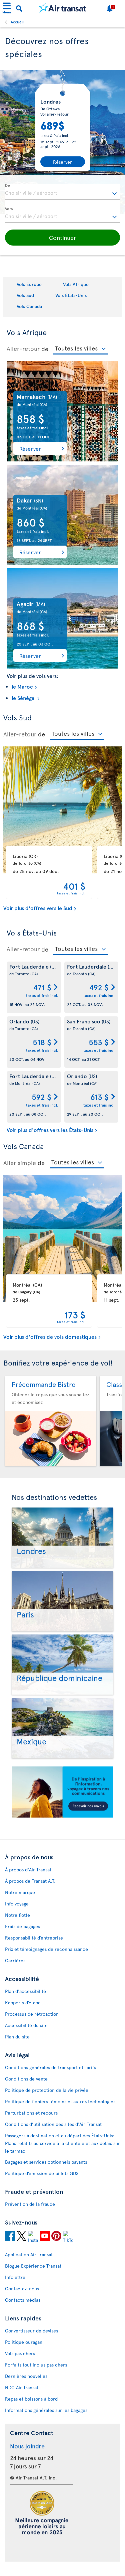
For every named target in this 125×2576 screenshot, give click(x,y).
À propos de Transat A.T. (30, 1881)
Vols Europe (29, 284)
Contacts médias (23, 2300)
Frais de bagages (22, 1926)
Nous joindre (27, 2446)
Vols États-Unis (71, 295)
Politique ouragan (24, 2342)
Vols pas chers (20, 2353)
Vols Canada (29, 306)
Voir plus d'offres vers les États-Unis (50, 1130)
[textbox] (62, 192)
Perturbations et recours (31, 2113)
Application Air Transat (29, 2254)
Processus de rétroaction (32, 2014)
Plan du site (17, 2037)
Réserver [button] (30, 448)
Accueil (17, 22)
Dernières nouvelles (26, 2376)
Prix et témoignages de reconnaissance (46, 1949)
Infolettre (15, 2277)
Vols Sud (25, 295)
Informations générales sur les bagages (46, 2410)
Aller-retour (23, 348)
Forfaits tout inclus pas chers (36, 2365)
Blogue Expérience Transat (33, 2266)
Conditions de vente (26, 2079)
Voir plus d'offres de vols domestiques (50, 1336)
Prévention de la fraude (30, 2204)
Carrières (15, 1960)
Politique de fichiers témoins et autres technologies (60, 2101)
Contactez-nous (22, 2288)
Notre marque (20, 1892)
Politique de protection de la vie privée (47, 2090)
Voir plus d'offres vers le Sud (38, 908)
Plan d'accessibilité (25, 1991)
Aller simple (20, 1163)
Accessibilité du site (26, 2025)
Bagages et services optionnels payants (46, 2162)
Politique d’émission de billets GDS (42, 2173)
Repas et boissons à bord (31, 2399)
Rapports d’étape (23, 2002)
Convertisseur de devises (31, 2331)
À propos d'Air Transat (28, 1870)
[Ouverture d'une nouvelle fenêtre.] (10, 2237)
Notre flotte (17, 1915)
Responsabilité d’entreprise (34, 1938)
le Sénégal (24, 698)
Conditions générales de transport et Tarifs (50, 2067)
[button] (62, 238)
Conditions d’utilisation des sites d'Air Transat (53, 2124)
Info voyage (17, 1904)
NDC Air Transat (22, 2387)
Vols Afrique (76, 284)
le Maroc (22, 686)
